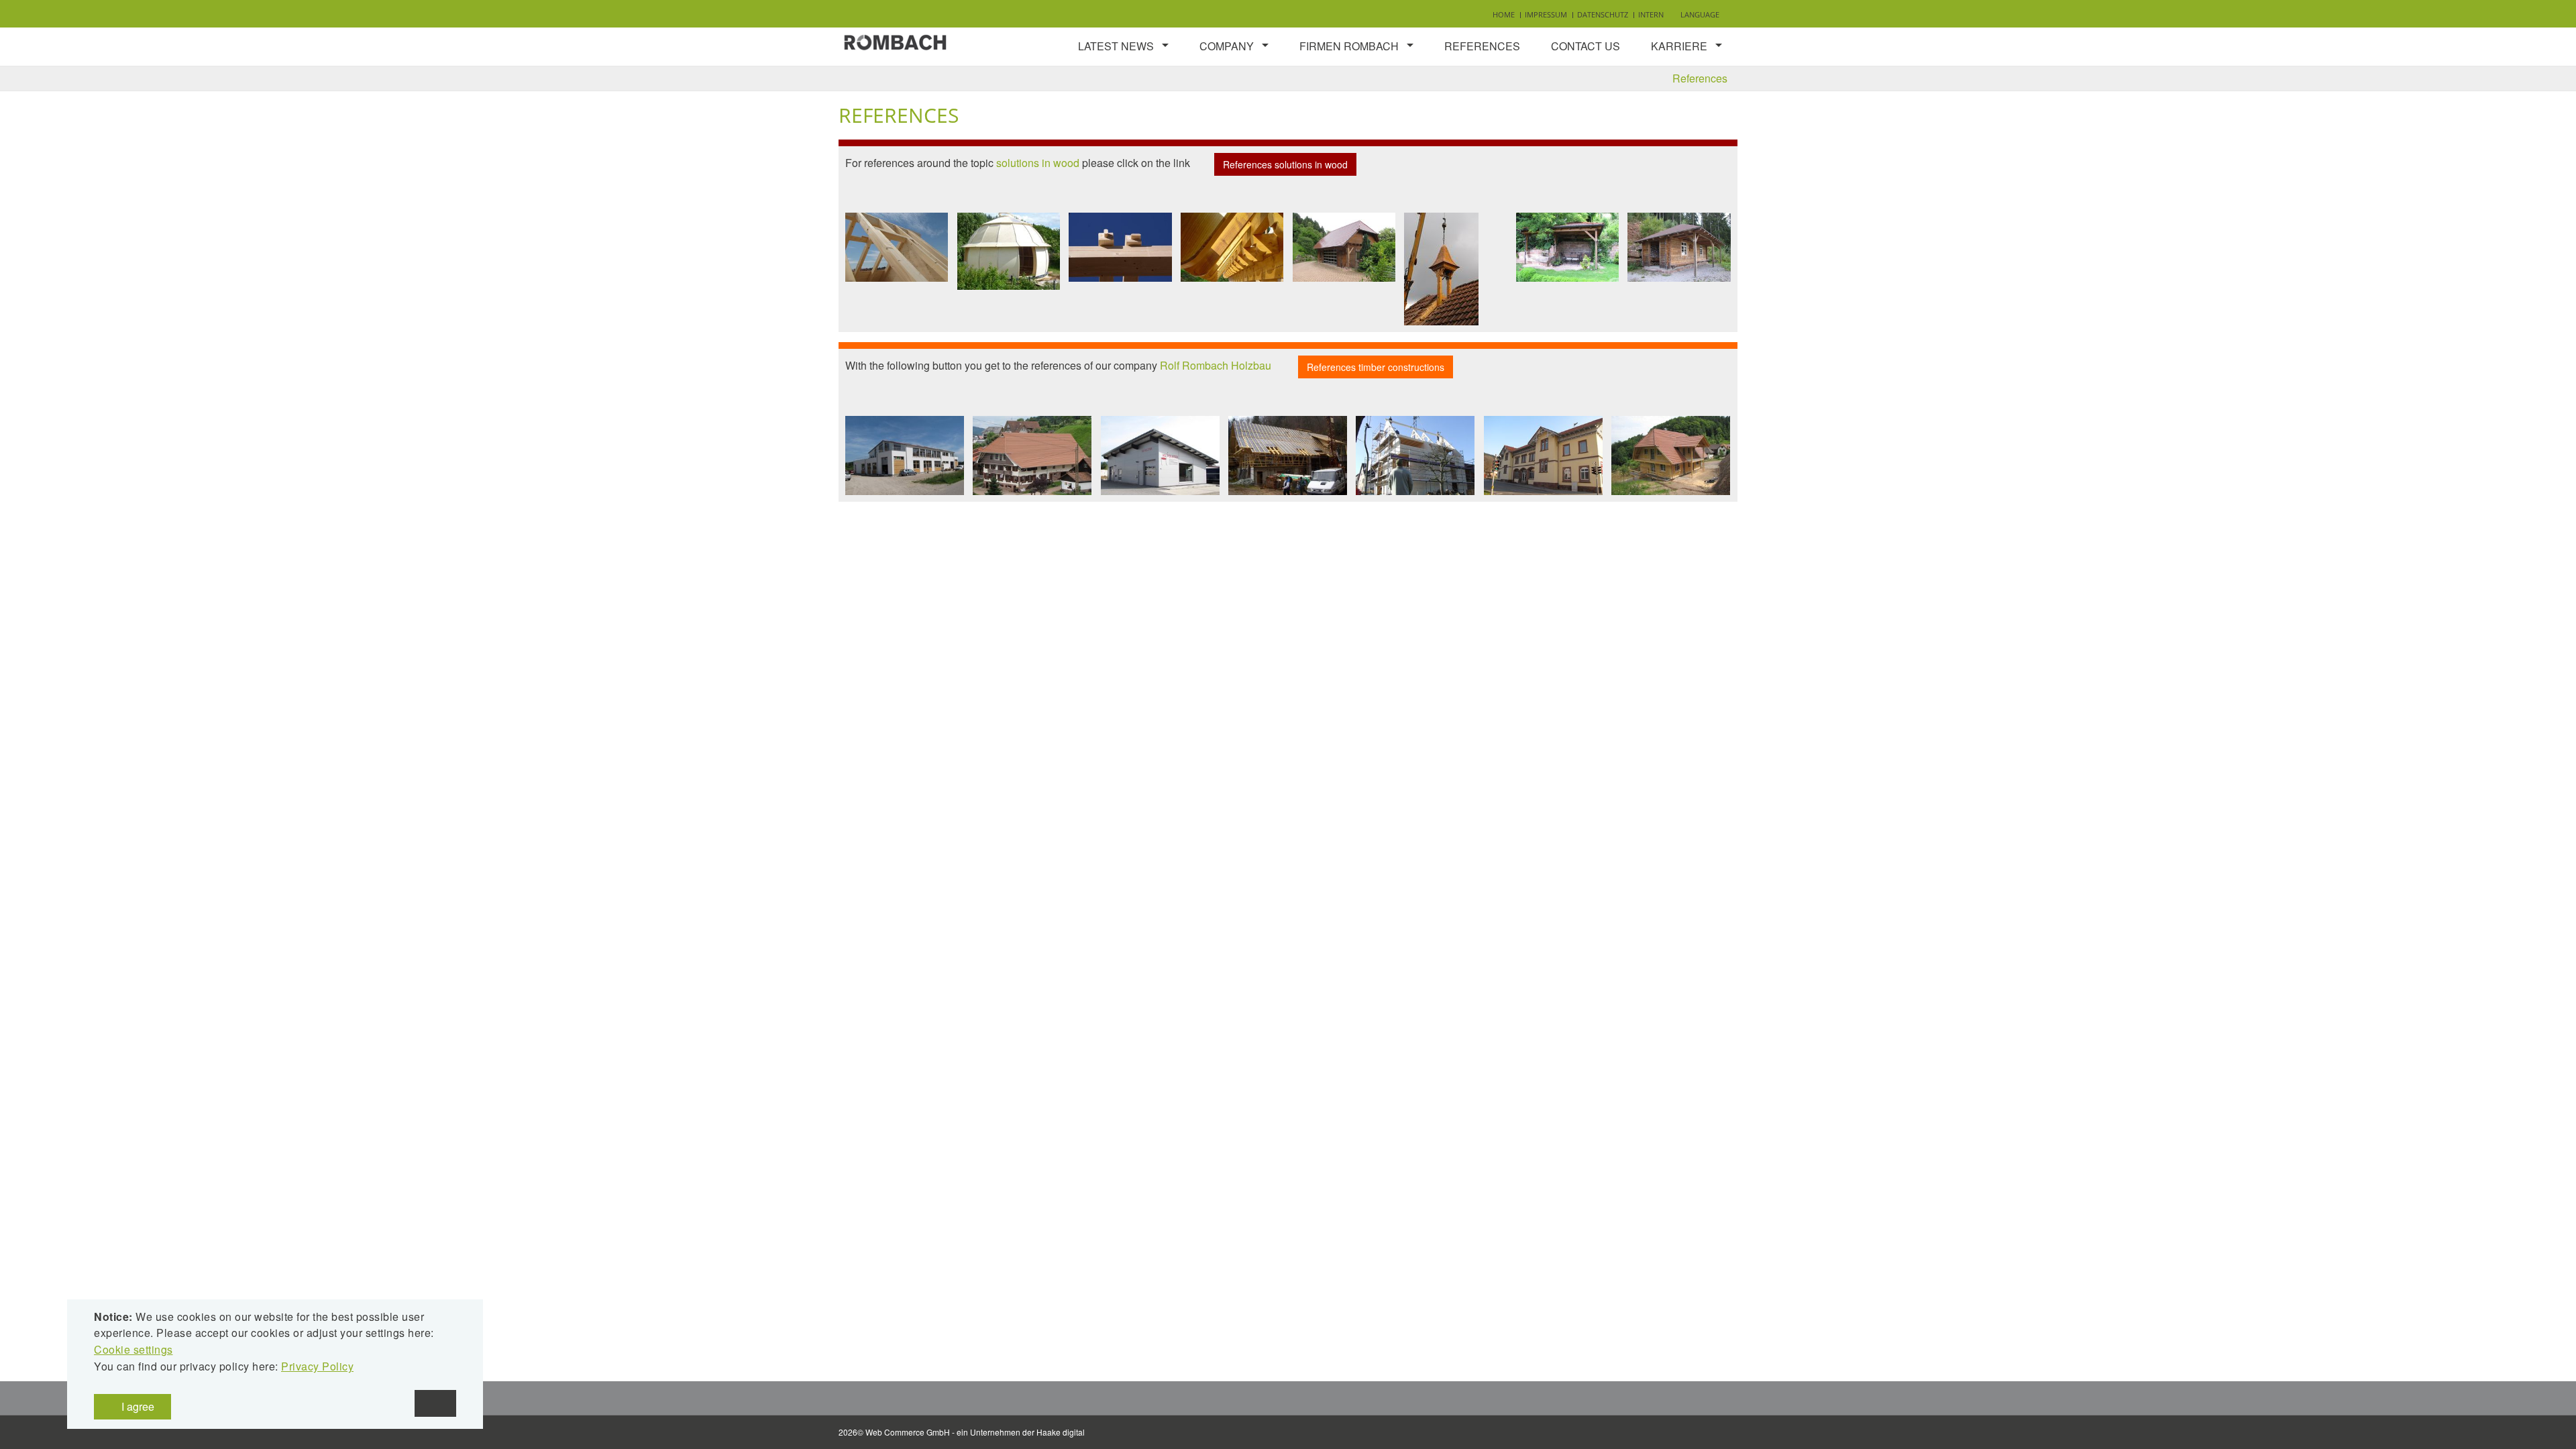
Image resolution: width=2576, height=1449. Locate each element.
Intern (1651, 14)
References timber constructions (1376, 367)
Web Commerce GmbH (908, 1432)
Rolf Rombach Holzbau (1216, 366)
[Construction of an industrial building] (905, 455)
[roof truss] (897, 247)
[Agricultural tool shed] (1344, 247)
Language (1700, 14)
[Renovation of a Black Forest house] (1671, 455)
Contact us (1586, 46)
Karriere (1679, 46)
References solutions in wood (1285, 164)
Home (1504, 14)
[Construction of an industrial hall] (1160, 455)
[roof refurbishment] (1032, 455)
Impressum (1546, 14)
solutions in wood (1038, 163)
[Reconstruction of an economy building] (1288, 455)
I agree (137, 1406)
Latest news (1116, 46)
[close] (435, 1403)
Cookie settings (133, 1349)
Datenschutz (1603, 14)
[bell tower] (1441, 269)
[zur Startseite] (896, 41)
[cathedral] (1009, 251)
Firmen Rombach (1349, 46)
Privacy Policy (317, 1366)
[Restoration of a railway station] (1543, 455)
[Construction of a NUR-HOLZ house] (1415, 455)
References (1482, 46)
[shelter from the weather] (1679, 247)
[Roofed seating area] (1567, 247)
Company (1227, 46)
